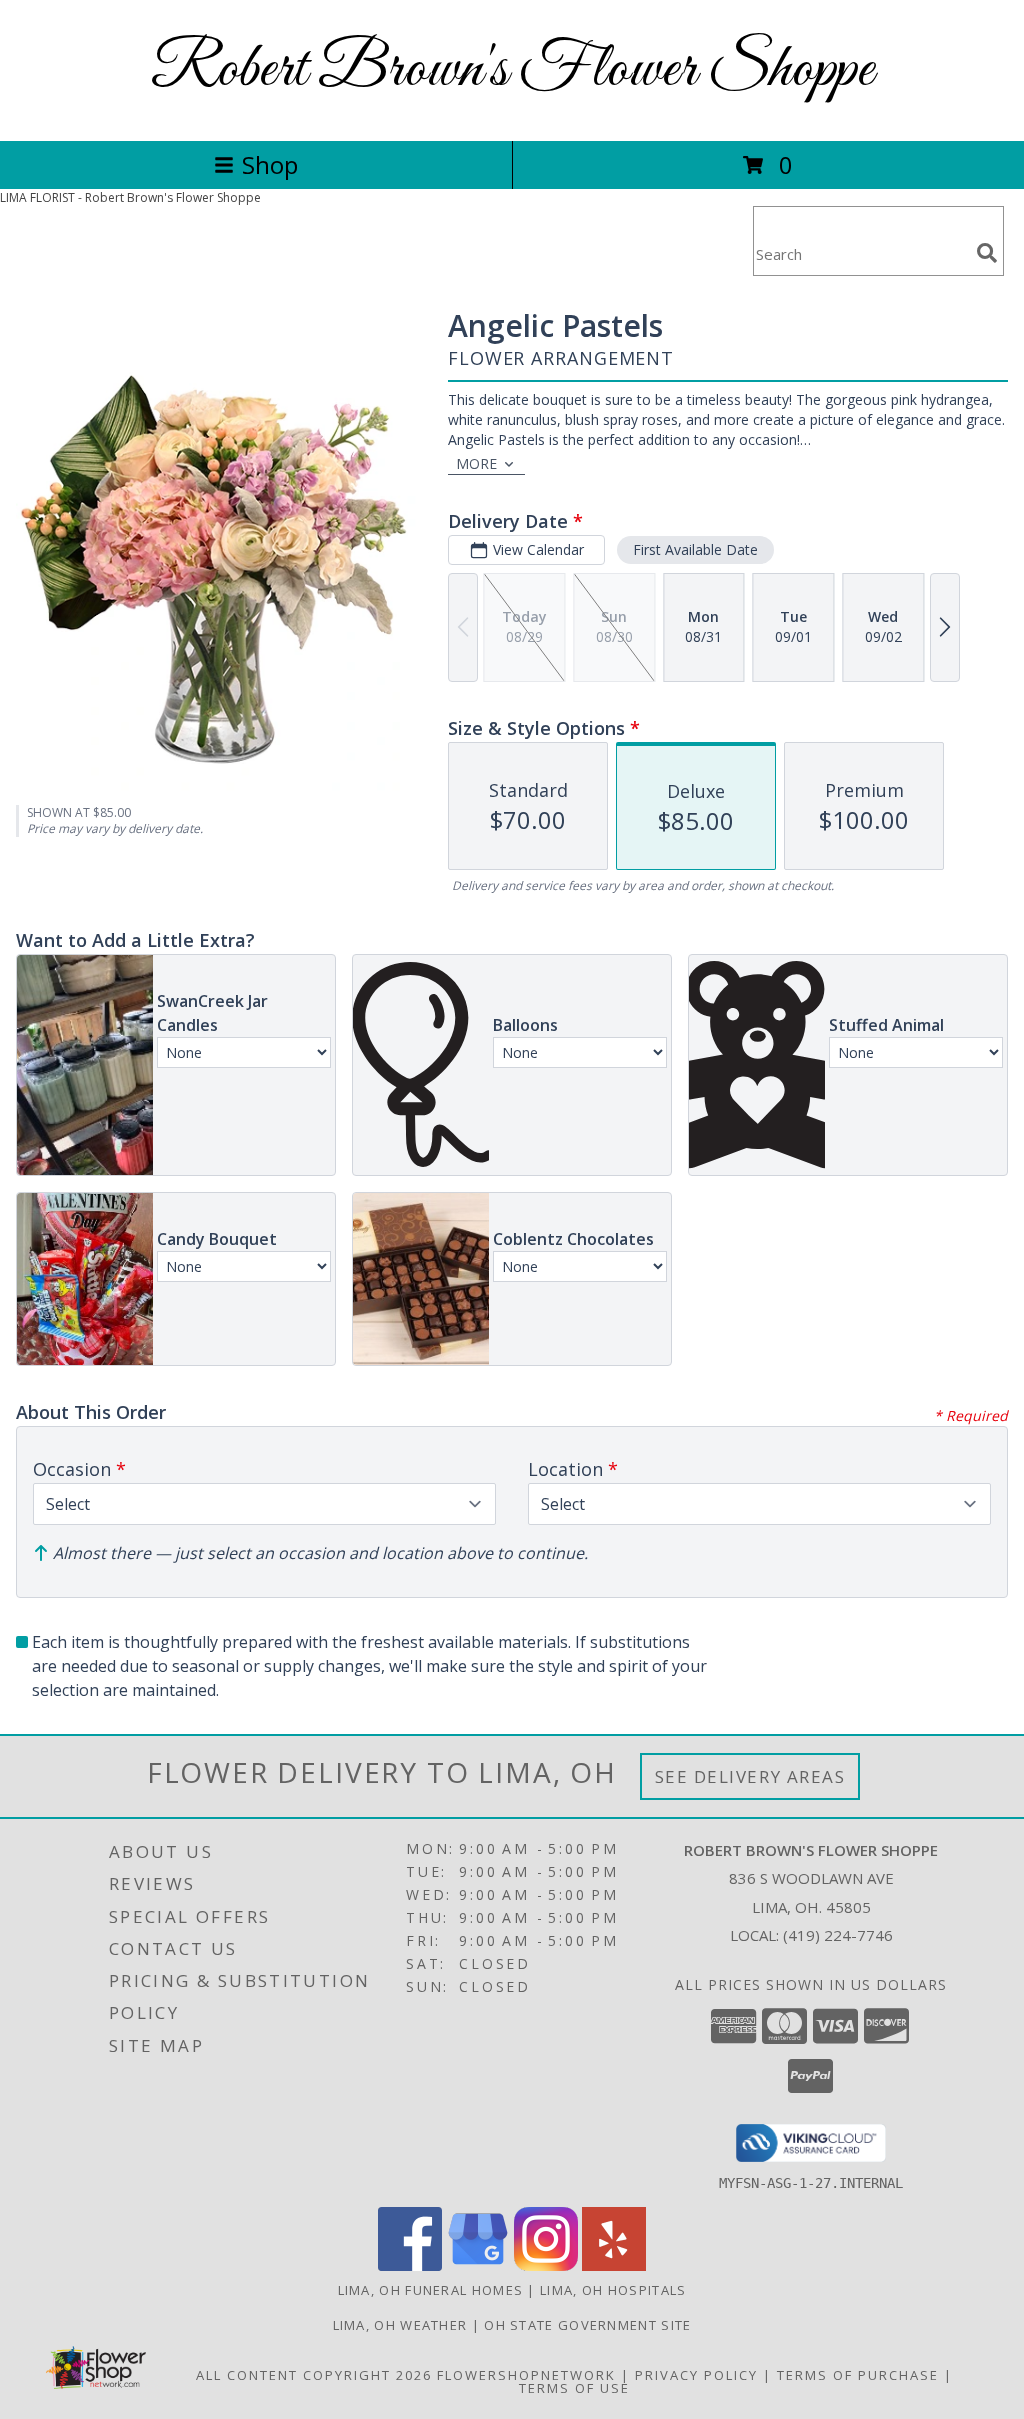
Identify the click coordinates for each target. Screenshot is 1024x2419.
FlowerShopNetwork (526, 2375)
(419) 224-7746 (838, 1935)
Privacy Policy (696, 2375)
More (476, 463)
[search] (987, 253)
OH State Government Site (587, 2325)
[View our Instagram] (546, 2265)
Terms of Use (574, 2388)
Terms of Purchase (858, 2375)
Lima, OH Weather (400, 2325)
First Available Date (695, 549)
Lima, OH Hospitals (613, 2290)
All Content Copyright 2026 (314, 2375)
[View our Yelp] (614, 2265)
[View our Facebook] (410, 2265)
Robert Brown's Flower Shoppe (512, 70)
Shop (270, 164)
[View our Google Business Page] (478, 2265)
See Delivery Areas (750, 1776)
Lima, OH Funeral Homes (431, 2290)
